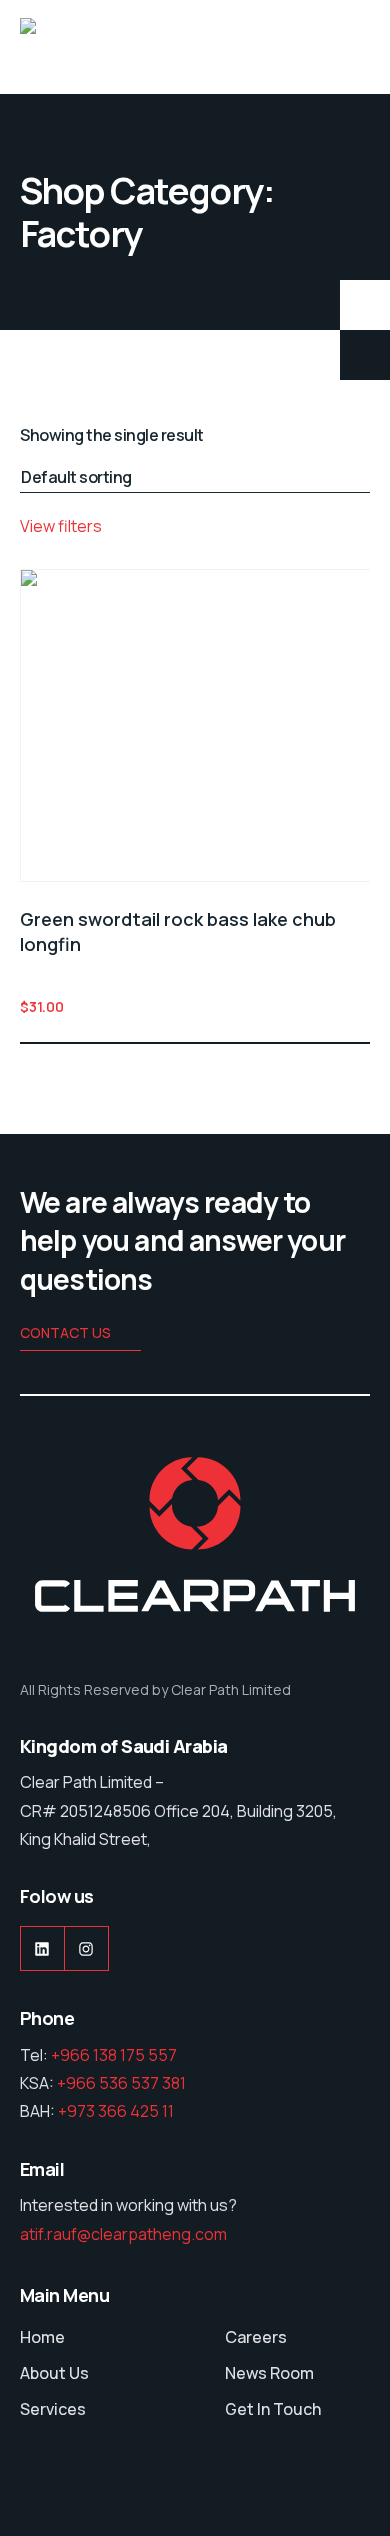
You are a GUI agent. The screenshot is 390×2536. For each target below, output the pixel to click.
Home (42, 2337)
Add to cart (358, 1006)
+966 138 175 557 (114, 2055)
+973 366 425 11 (116, 2111)
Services (53, 2409)
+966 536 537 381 (121, 2083)
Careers (256, 2337)
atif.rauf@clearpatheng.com (123, 2234)
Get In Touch (273, 2409)
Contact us (65, 1332)
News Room (269, 2373)
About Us (54, 2373)
